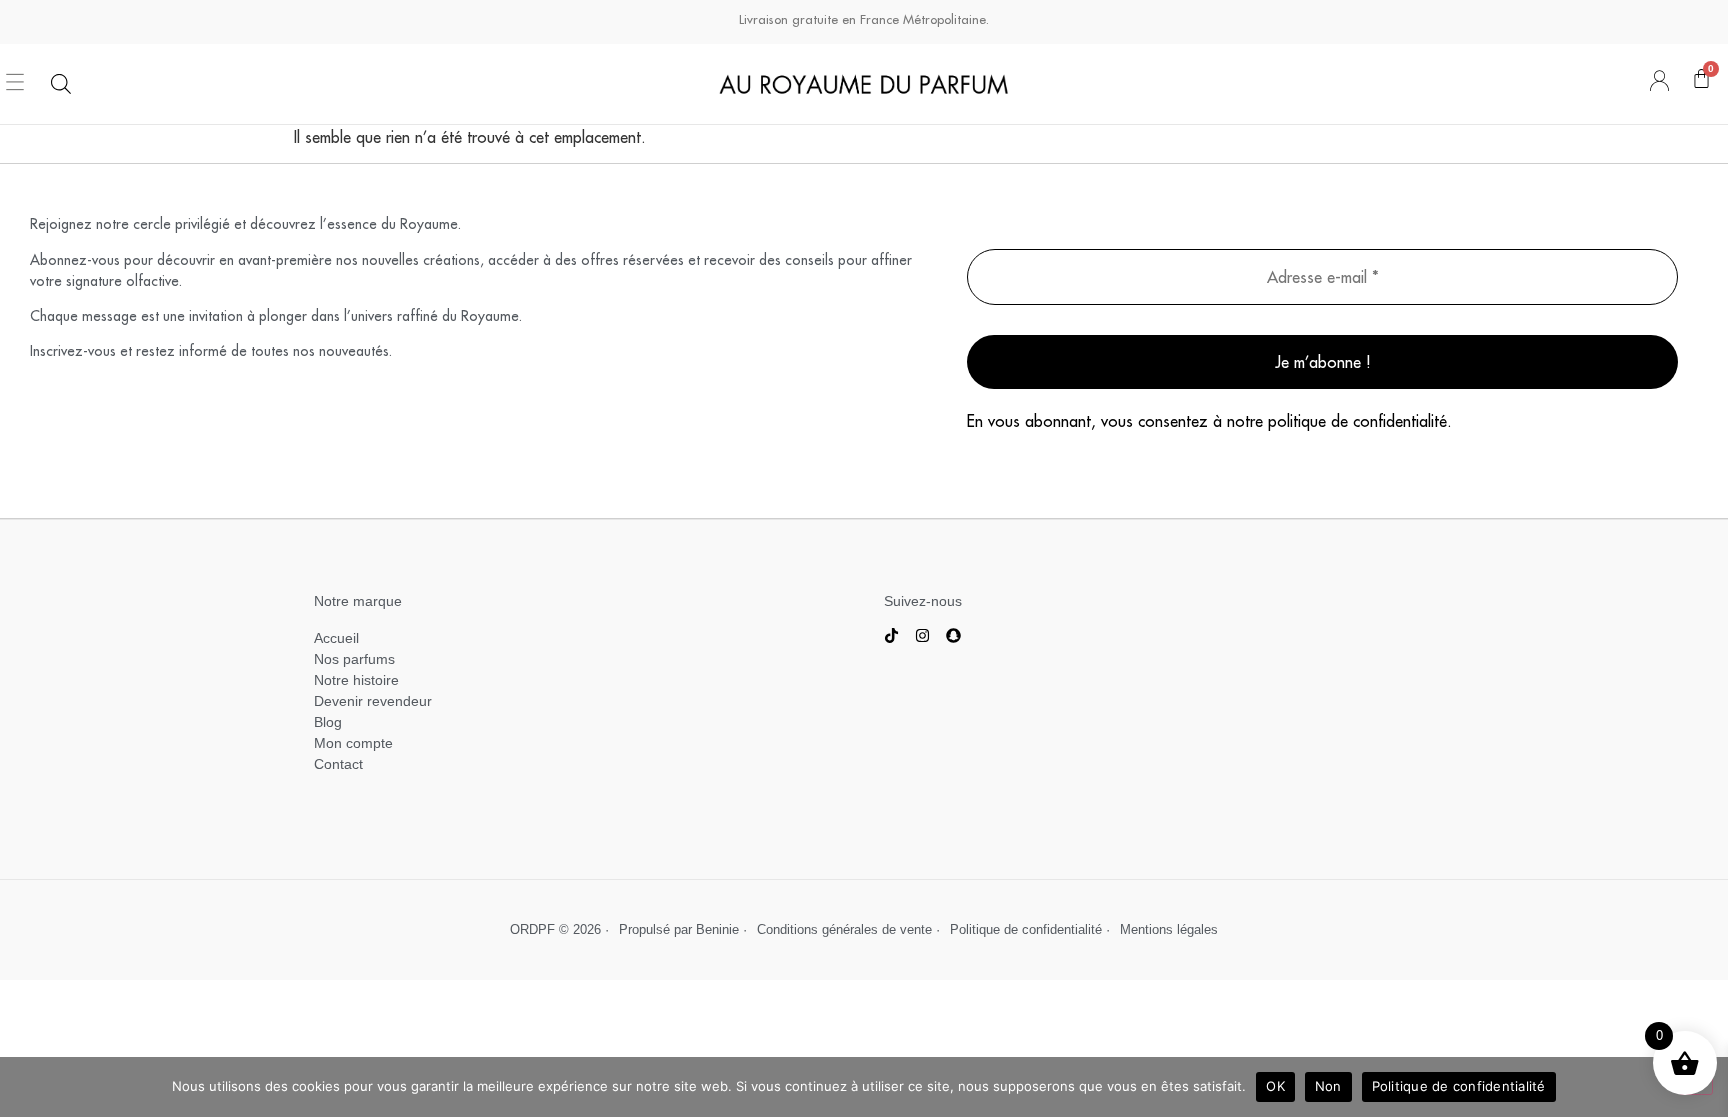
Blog (328, 722)
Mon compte (355, 743)
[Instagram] (922, 635)
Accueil (336, 638)
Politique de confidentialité (1459, 1086)
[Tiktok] (891, 635)
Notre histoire (356, 680)
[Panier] (1701, 83)
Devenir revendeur (373, 701)
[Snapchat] (953, 635)
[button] (15, 84)
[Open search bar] (61, 84)
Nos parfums (354, 659)
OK (1275, 1086)
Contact (338, 764)
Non (1328, 1086)
